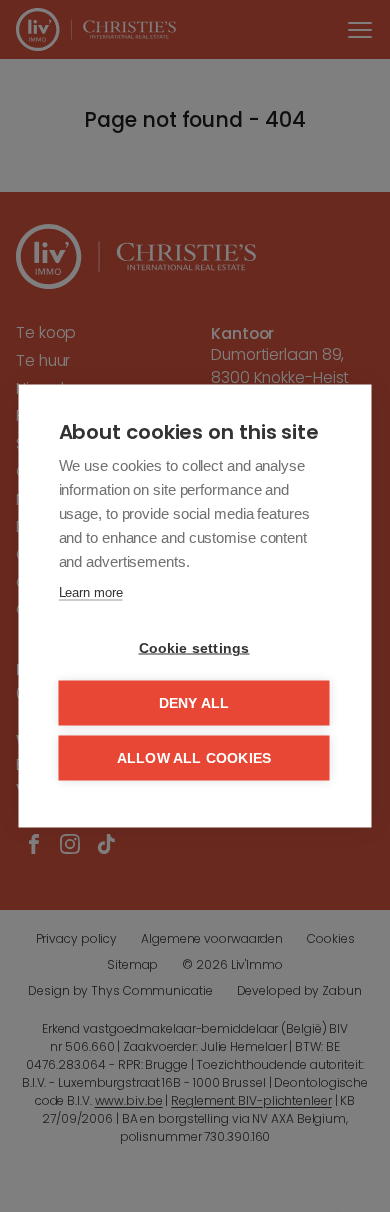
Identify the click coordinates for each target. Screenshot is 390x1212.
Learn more (91, 592)
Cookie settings (194, 648)
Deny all (194, 703)
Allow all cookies (194, 758)
